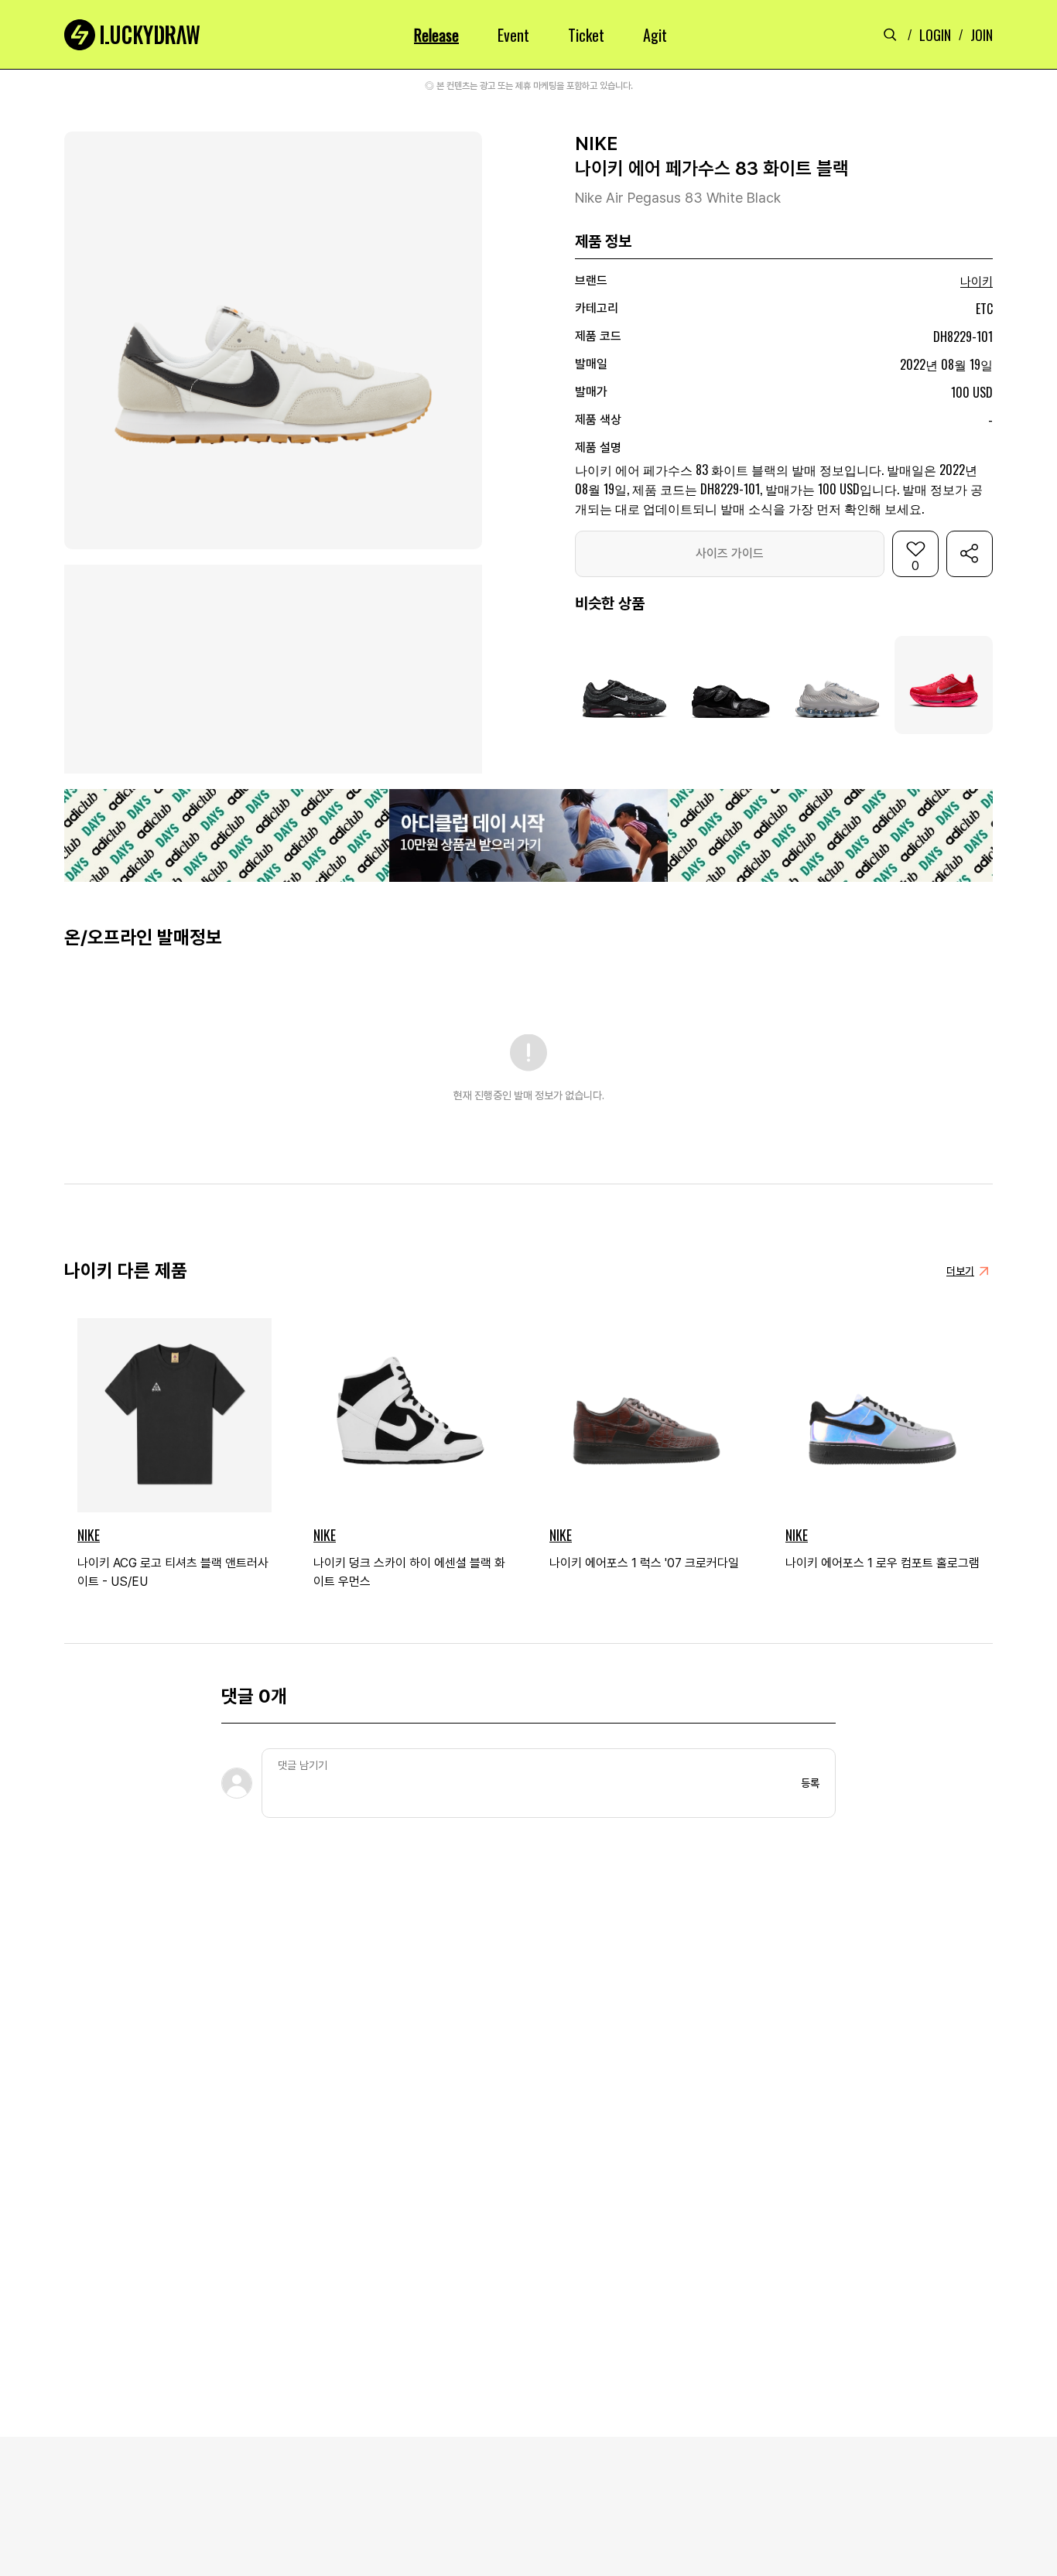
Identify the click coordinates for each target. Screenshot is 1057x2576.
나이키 (977, 282)
